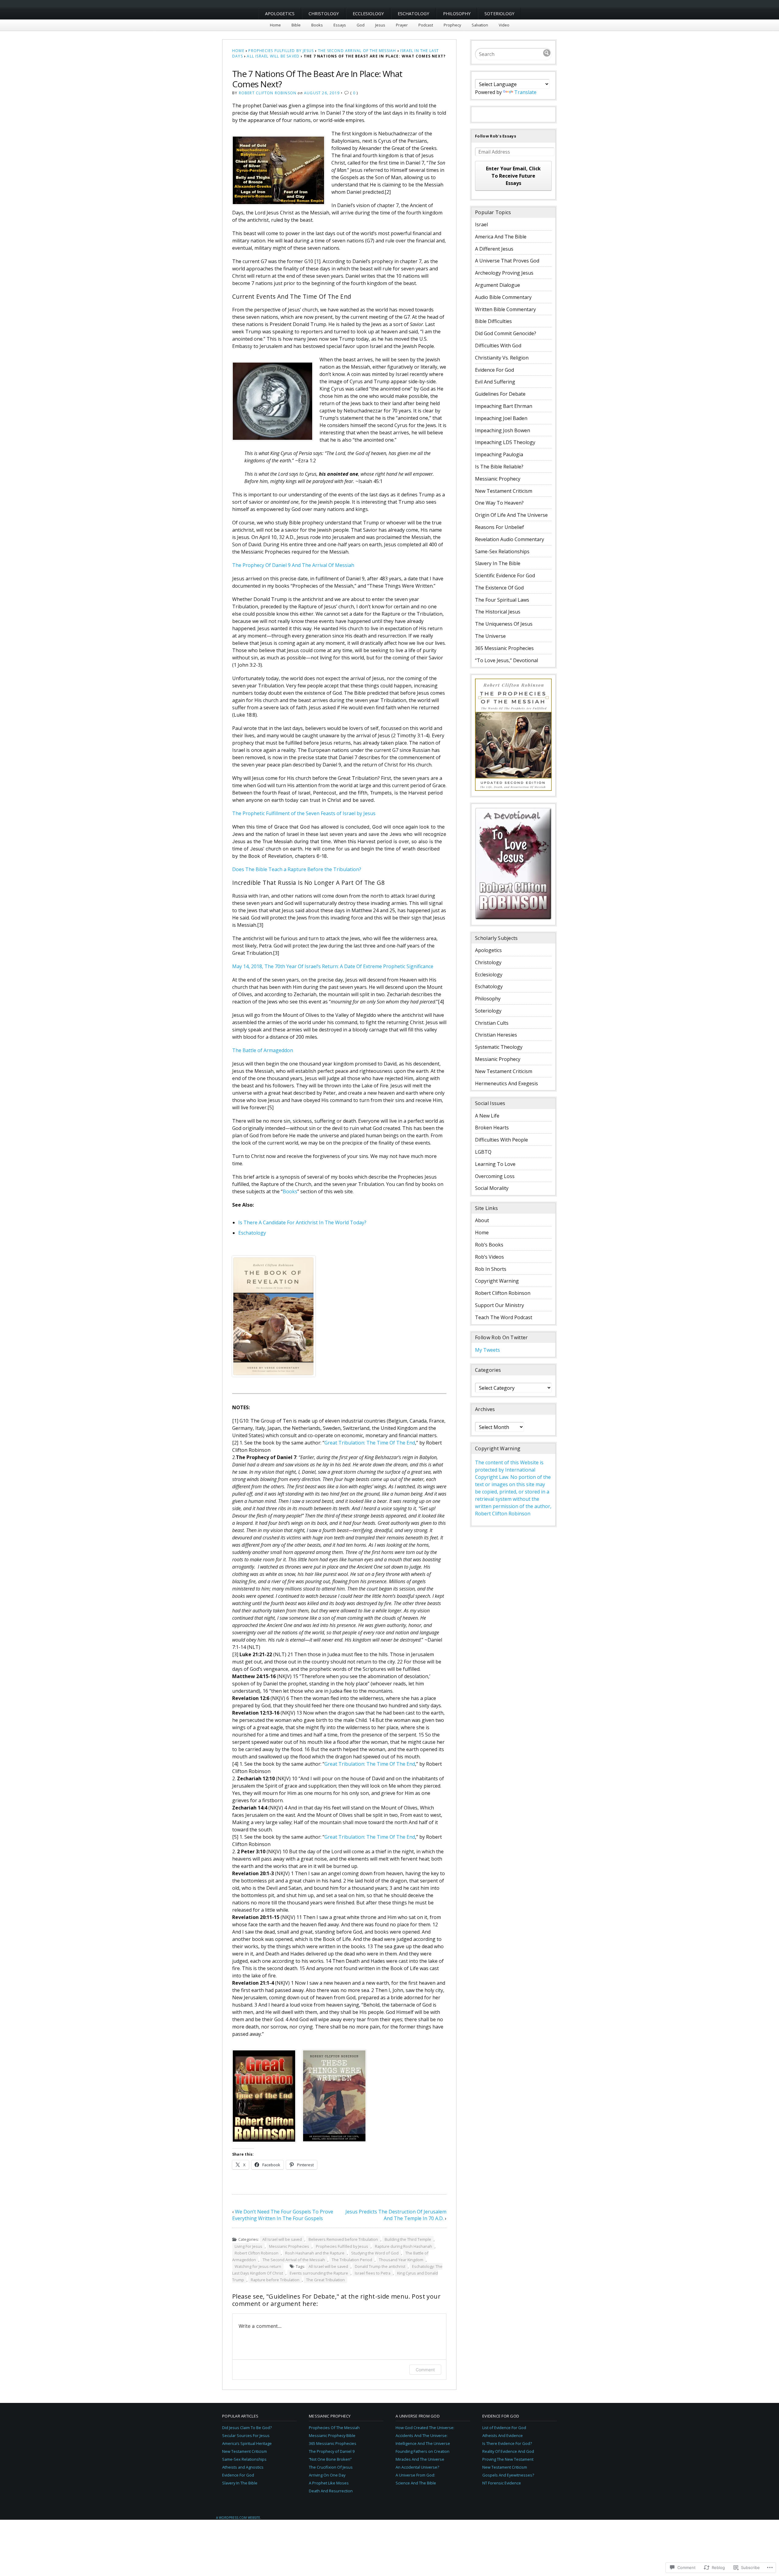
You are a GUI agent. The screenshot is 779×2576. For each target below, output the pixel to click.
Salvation (480, 25)
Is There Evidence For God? (507, 2443)
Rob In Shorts (491, 1269)
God (361, 25)
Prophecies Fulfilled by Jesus (281, 51)
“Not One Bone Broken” (330, 2459)
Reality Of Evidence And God (508, 2451)
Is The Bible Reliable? (499, 467)
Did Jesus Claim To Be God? (247, 2428)
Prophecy (452, 25)
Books (317, 25)
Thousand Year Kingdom (401, 2260)
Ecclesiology (368, 14)
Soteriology (499, 14)
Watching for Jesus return (258, 2266)
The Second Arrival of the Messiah (357, 51)
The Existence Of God (499, 588)
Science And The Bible (416, 2483)
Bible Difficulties (493, 321)
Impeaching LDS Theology (505, 442)
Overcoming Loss (495, 1176)
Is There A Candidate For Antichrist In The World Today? (302, 1222)
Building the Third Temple (408, 2239)
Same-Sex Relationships (502, 551)
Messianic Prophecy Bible (332, 2435)
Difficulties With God (498, 346)
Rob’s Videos (489, 1257)
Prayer (402, 25)
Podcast (426, 25)
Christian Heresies (496, 1035)
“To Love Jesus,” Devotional (507, 660)
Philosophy (457, 14)
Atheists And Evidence (503, 2435)
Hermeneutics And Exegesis (507, 1083)
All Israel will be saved (273, 56)
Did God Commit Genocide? (506, 333)
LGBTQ (483, 1152)
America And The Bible (501, 237)
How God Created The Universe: (425, 2428)
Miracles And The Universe (420, 2459)
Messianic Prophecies (289, 2246)
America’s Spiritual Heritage (247, 2443)
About (482, 1220)
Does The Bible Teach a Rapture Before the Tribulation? (297, 869)
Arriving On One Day (327, 2475)
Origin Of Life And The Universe (511, 515)
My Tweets (487, 1350)
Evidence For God (494, 370)
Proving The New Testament (508, 2459)
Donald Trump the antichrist (380, 2266)
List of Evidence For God (504, 2428)
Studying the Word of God (375, 2253)
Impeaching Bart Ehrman (504, 406)
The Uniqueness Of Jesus (504, 624)
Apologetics (280, 14)
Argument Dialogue (498, 285)
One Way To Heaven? (499, 503)
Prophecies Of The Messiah (334, 2428)
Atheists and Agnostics (243, 2467)
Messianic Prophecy (498, 479)
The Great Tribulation (325, 2280)
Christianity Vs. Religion (502, 358)
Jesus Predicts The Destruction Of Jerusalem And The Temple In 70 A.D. (396, 2215)
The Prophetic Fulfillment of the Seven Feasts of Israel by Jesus (304, 813)
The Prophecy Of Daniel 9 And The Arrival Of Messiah (293, 565)
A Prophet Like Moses (329, 2483)
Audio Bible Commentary (503, 297)
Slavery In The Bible (498, 563)
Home (275, 25)
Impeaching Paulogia (499, 454)
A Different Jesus (494, 249)
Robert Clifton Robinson (268, 93)
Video (504, 25)
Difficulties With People (501, 1140)
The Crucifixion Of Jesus (331, 2467)
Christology (324, 14)
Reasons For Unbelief (500, 527)
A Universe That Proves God (507, 261)
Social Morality (492, 1188)
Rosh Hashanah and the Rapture (315, 2253)
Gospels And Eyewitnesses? (508, 2475)
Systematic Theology (499, 1047)
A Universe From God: (415, 2475)
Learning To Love (495, 1164)
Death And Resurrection (331, 2491)
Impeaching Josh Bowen (503, 430)
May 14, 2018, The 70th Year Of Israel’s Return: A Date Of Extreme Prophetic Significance (333, 966)
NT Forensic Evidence (502, 2483)
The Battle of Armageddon (263, 1050)
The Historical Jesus (498, 612)
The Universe (490, 636)
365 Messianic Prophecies (504, 648)
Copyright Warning (497, 1281)
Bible (296, 25)
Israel (481, 224)
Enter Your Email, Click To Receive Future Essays (513, 176)
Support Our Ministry (500, 1305)
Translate (525, 92)
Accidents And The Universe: (422, 2435)
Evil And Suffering (495, 382)
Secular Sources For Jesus (246, 2435)
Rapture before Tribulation (275, 2280)
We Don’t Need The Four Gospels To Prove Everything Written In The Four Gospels (283, 2215)
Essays (340, 25)
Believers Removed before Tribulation (343, 2239)
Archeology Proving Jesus (504, 273)
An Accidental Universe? (417, 2467)
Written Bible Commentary (505, 309)
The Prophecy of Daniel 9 (332, 2451)
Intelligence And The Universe (423, 2443)
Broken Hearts (492, 1128)
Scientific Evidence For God (505, 575)
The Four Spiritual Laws (502, 600)
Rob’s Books (489, 1245)
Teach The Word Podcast (504, 1317)
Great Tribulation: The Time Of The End (370, 1443)
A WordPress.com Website (238, 2518)
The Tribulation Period (352, 2260)
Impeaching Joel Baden (501, 418)
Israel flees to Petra (373, 2273)
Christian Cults (492, 1023)
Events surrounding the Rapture (319, 2273)
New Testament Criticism (504, 491)
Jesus (380, 25)
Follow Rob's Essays (496, 136)
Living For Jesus (248, 2246)
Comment (425, 2370)
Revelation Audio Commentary (510, 539)
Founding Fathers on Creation (423, 2451)
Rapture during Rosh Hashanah (403, 2246)
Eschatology (413, 14)
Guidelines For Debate (500, 394)
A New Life (487, 1116)
